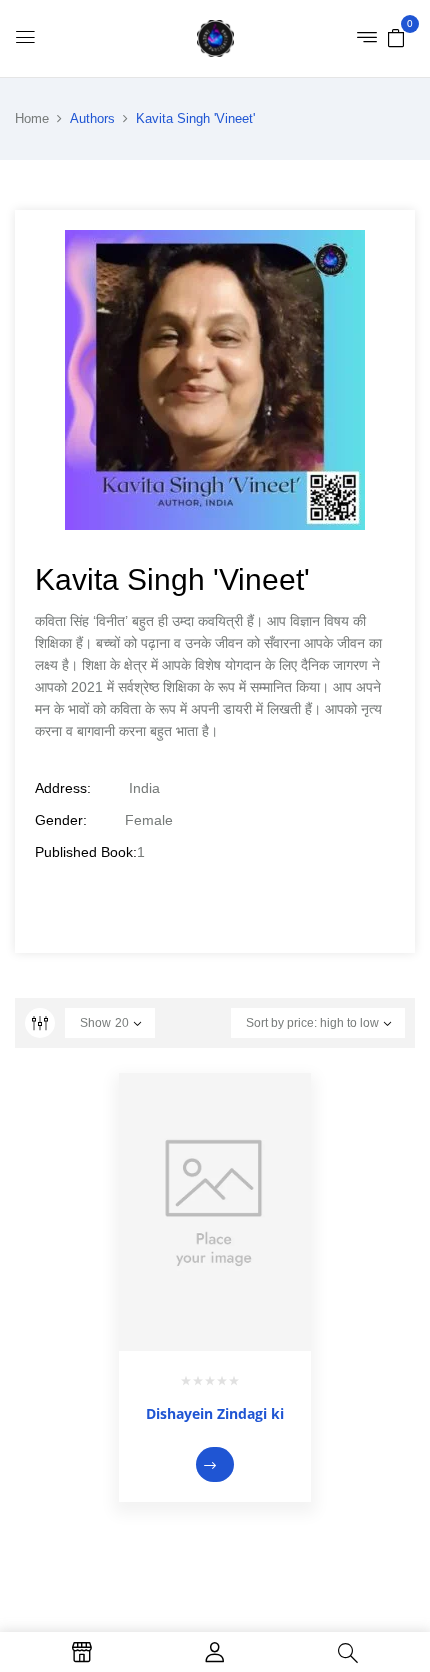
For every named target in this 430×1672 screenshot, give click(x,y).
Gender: (61, 820)
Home (32, 118)
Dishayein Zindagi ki (215, 1413)
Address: (63, 788)
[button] (396, 37)
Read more (215, 1464)
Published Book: (86, 852)
